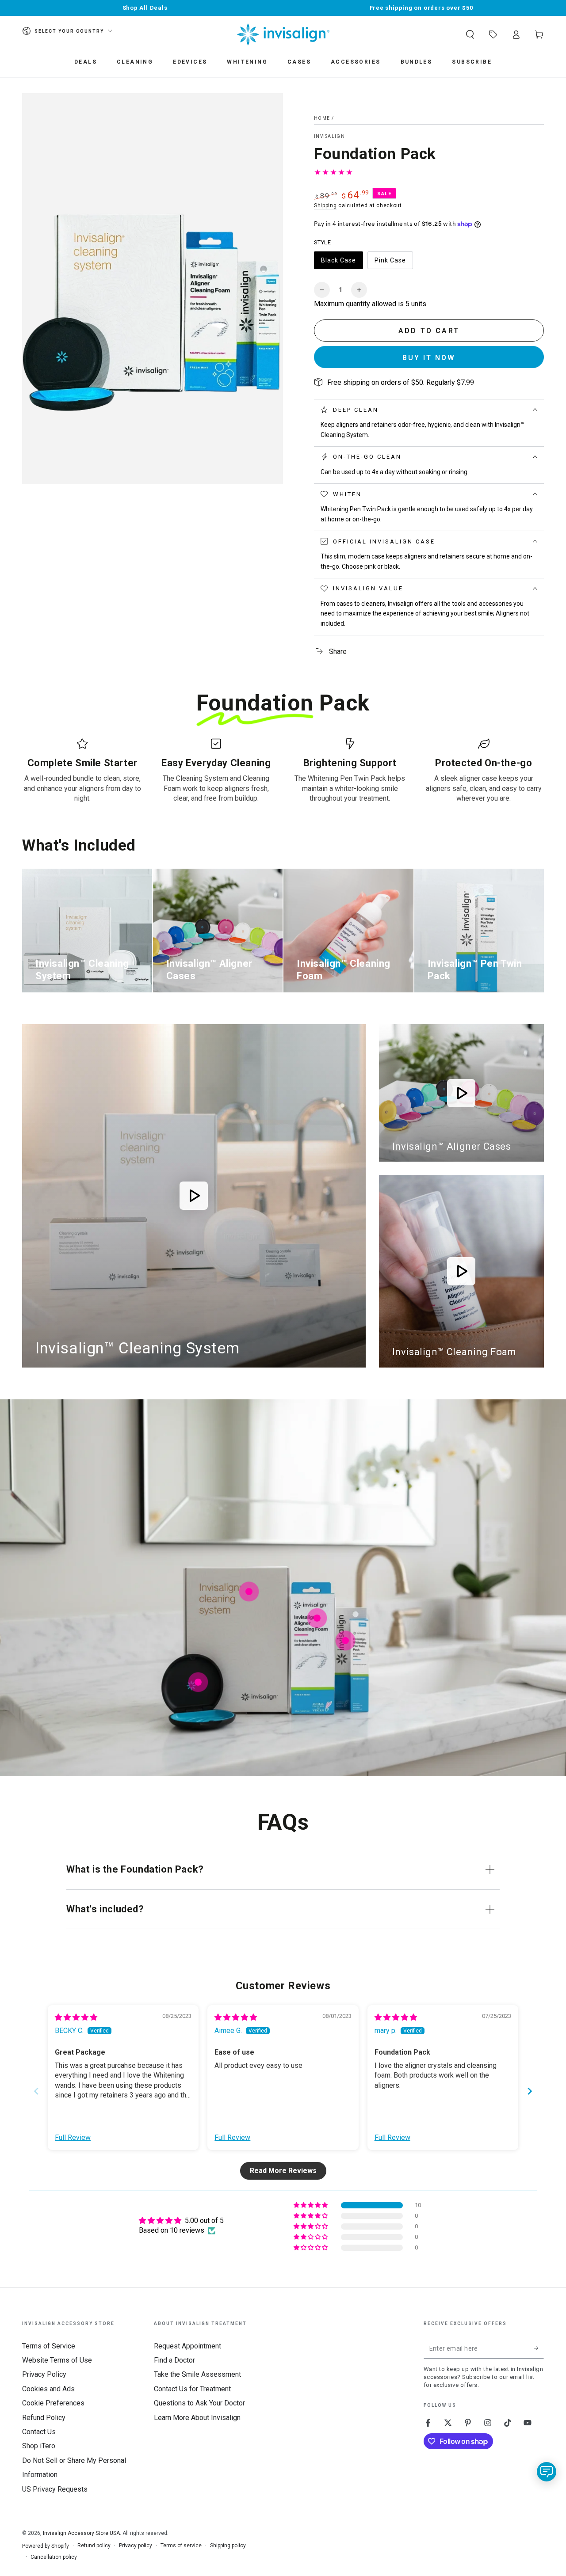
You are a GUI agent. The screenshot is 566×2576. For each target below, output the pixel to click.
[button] (470, 34)
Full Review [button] (73, 2137)
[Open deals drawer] (493, 34)
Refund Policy (44, 2418)
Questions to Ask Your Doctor (199, 2403)
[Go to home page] (283, 34)
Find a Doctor (174, 2360)
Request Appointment (187, 2346)
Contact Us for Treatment (192, 2389)
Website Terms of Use (57, 2360)
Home (322, 118)
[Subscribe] (539, 2348)
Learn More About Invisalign (197, 2418)
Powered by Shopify (46, 2546)
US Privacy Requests (55, 2489)
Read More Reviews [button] (283, 2171)
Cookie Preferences (53, 2403)
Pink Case (392, 263)
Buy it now (429, 358)
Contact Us (39, 2432)
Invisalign (329, 136)
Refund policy (94, 2546)
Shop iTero (39, 2446)
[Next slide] (530, 2091)
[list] (283, 771)
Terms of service (181, 2546)
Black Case (339, 263)
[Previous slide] (36, 2091)
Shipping (325, 205)
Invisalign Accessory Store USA (81, 2533)
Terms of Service (49, 2346)
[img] (76, 2017)
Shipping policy (228, 2546)
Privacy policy (136, 2546)
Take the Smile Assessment (197, 2374)
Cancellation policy (54, 2557)
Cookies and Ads (48, 2389)
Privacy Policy (44, 2374)
